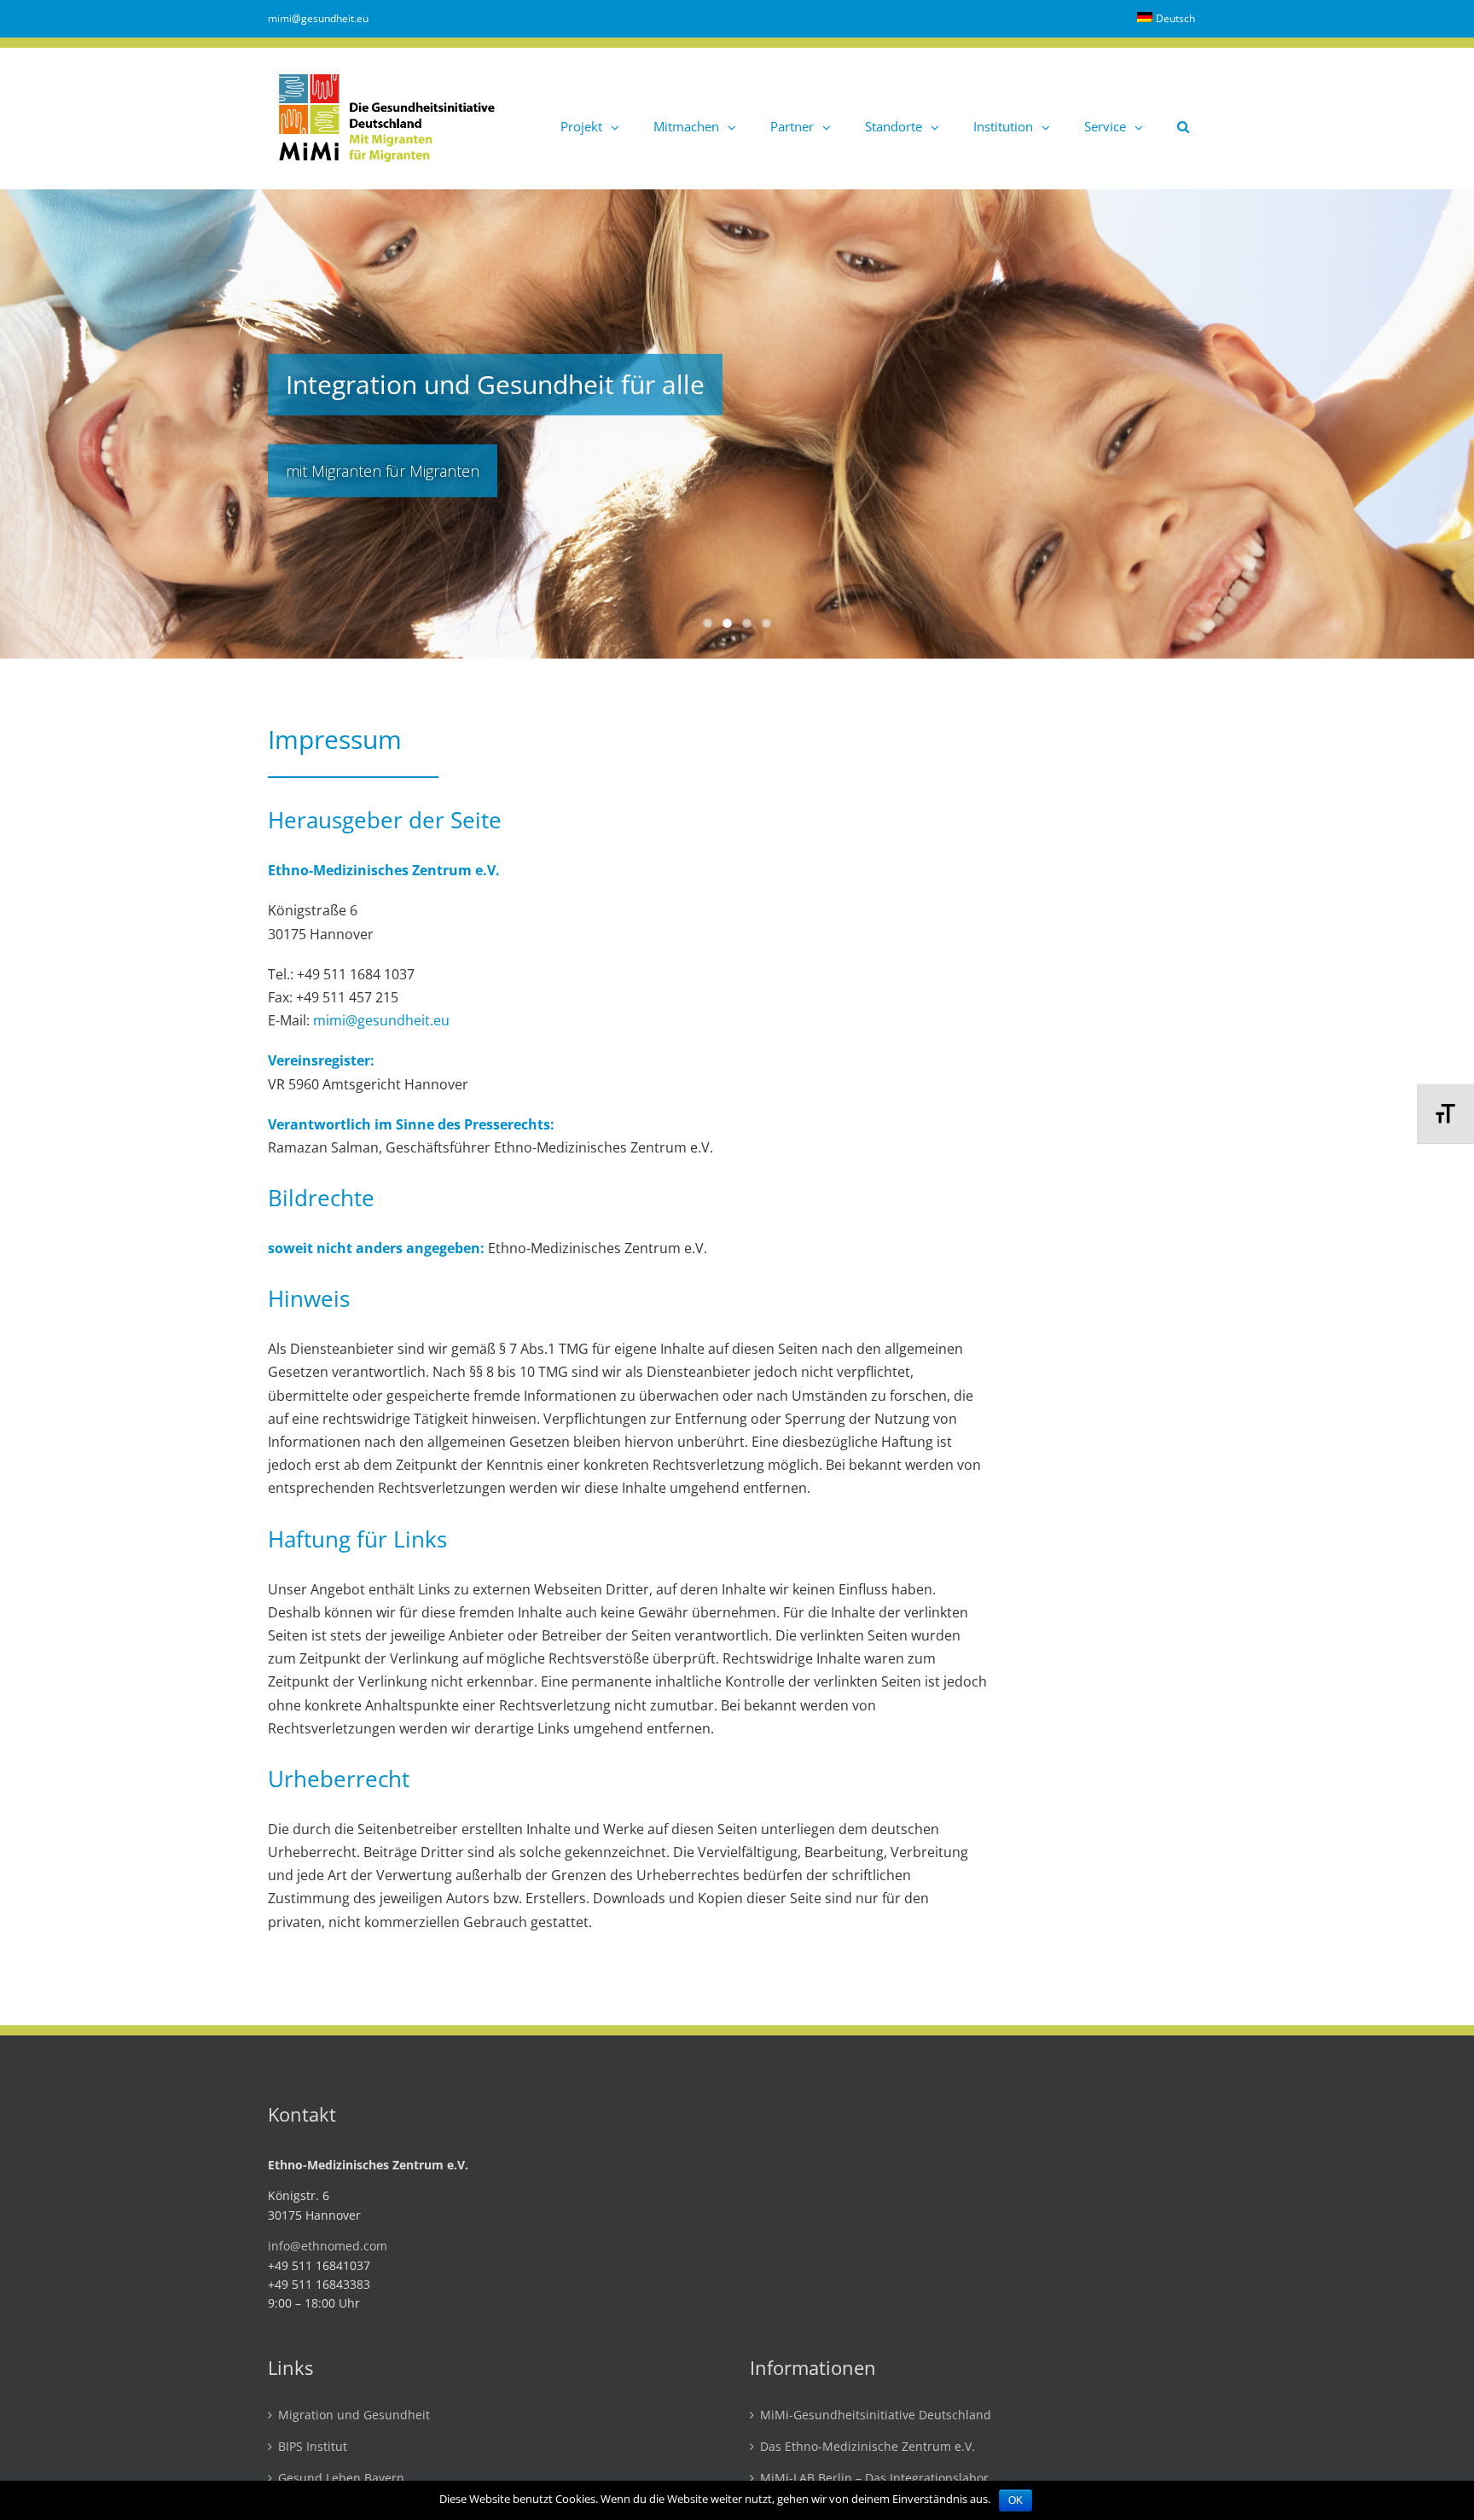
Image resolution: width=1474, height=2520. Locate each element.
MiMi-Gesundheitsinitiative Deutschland (876, 2415)
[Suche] (1183, 118)
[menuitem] (1166, 19)
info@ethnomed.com (328, 2246)
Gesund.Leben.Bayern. (343, 2479)
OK (1016, 2500)
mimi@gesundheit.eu (318, 18)
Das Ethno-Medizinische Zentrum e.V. (868, 2447)
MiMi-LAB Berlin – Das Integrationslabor (874, 2479)
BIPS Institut (313, 2447)
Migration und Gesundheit (354, 2415)
